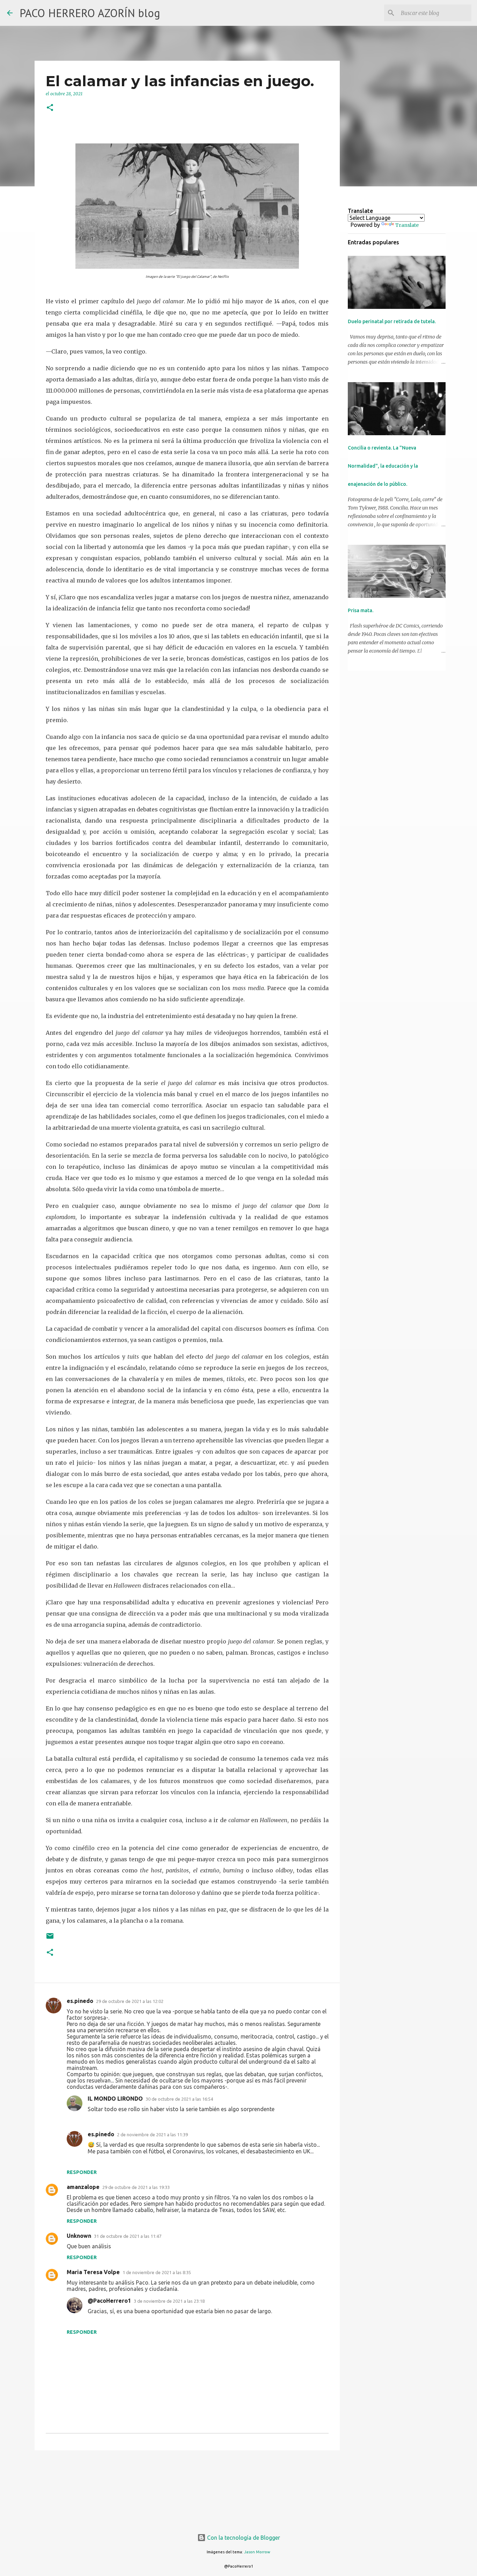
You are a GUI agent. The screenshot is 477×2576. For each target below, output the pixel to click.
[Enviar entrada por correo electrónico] (50, 1939)
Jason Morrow (257, 2552)
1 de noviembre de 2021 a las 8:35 (157, 2272)
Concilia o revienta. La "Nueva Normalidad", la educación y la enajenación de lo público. (383, 466)
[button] (50, 108)
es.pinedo (80, 2001)
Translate (407, 225)
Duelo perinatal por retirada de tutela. (392, 321)
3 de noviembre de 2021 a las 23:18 (169, 2301)
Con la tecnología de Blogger (243, 2538)
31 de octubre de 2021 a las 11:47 (128, 2236)
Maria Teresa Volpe (93, 2272)
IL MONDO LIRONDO (115, 2099)
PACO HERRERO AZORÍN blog (90, 13)
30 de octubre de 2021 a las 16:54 (179, 2099)
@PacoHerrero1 (109, 2301)
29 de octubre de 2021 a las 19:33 (136, 2187)
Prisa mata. (361, 610)
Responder (82, 2172)
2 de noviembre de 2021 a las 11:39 (152, 2135)
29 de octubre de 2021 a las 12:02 (130, 2001)
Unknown (79, 2236)
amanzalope (83, 2187)
